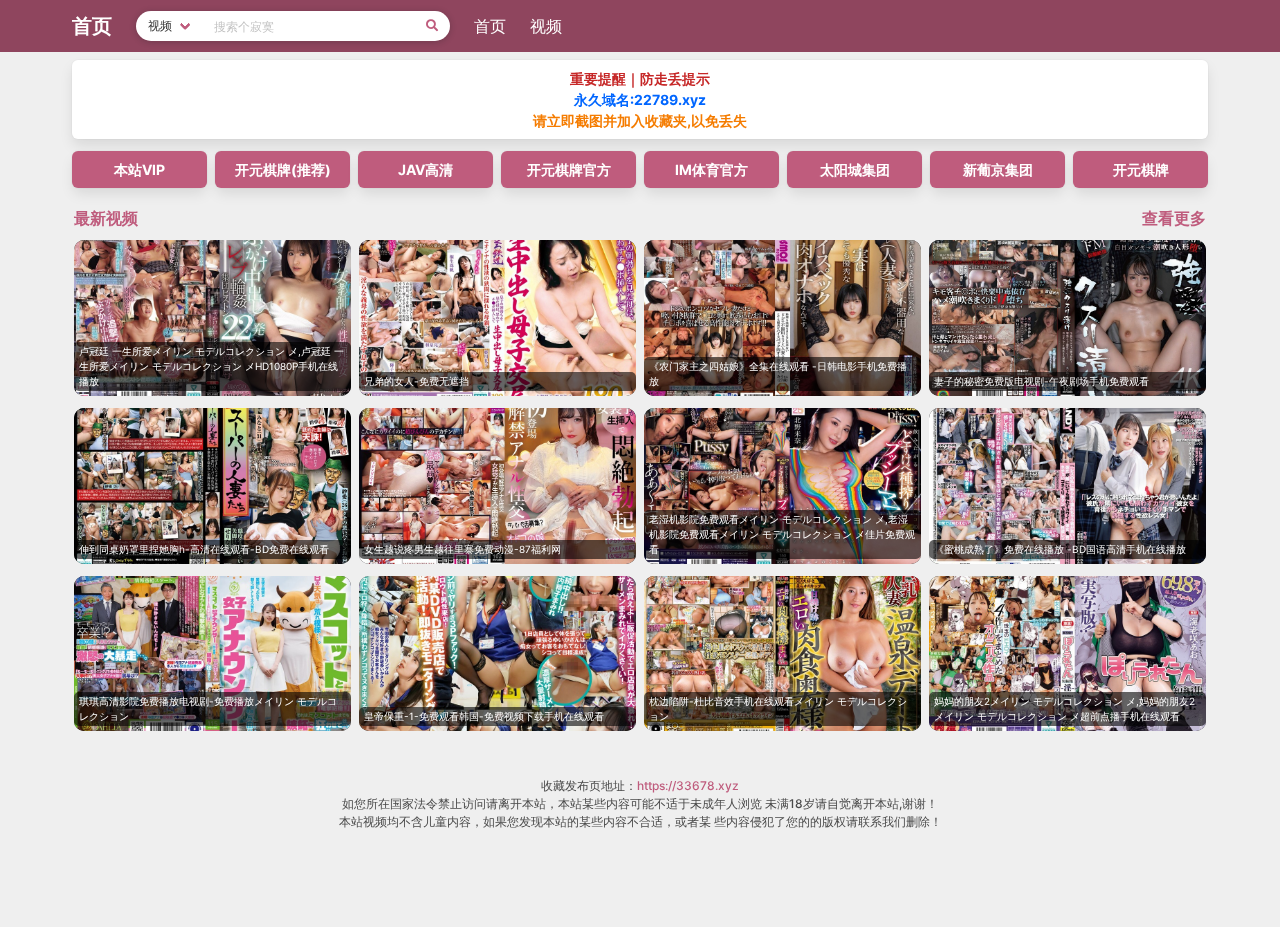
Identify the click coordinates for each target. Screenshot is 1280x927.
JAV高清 (425, 169)
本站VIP (139, 169)
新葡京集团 (998, 169)
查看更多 (1174, 218)
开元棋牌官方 (569, 169)
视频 (546, 26)
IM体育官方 (711, 169)
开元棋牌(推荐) (283, 169)
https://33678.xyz (688, 785)
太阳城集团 (855, 169)
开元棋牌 (1141, 169)
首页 (490, 26)
